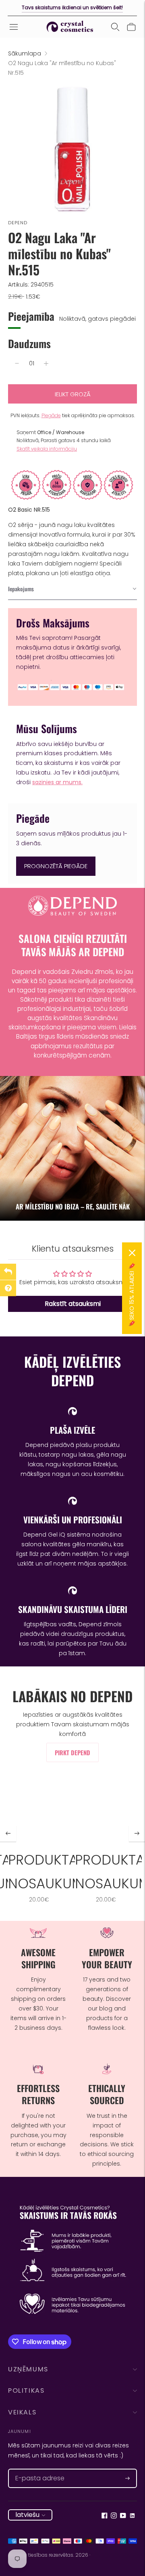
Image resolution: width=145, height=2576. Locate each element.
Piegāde (51, 415)
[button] (72, 589)
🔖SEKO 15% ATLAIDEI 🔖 (132, 1295)
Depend (18, 223)
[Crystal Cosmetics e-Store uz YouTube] (123, 2517)
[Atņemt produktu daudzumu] (17, 363)
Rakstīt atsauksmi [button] (73, 1304)
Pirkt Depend (72, 1752)
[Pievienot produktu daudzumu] (46, 363)
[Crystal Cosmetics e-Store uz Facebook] (105, 2517)
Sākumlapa (25, 53)
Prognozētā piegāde (56, 866)
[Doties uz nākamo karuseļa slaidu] (137, 1834)
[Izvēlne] (14, 27)
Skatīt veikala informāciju (47, 449)
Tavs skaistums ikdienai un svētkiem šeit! (72, 7)
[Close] (132, 1253)
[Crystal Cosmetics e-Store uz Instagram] (114, 2517)
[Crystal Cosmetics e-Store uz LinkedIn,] (132, 2517)
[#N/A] (115, 27)
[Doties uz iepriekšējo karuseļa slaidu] (8, 1834)
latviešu (27, 2515)
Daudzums (29, 343)
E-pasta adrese (35, 2469)
